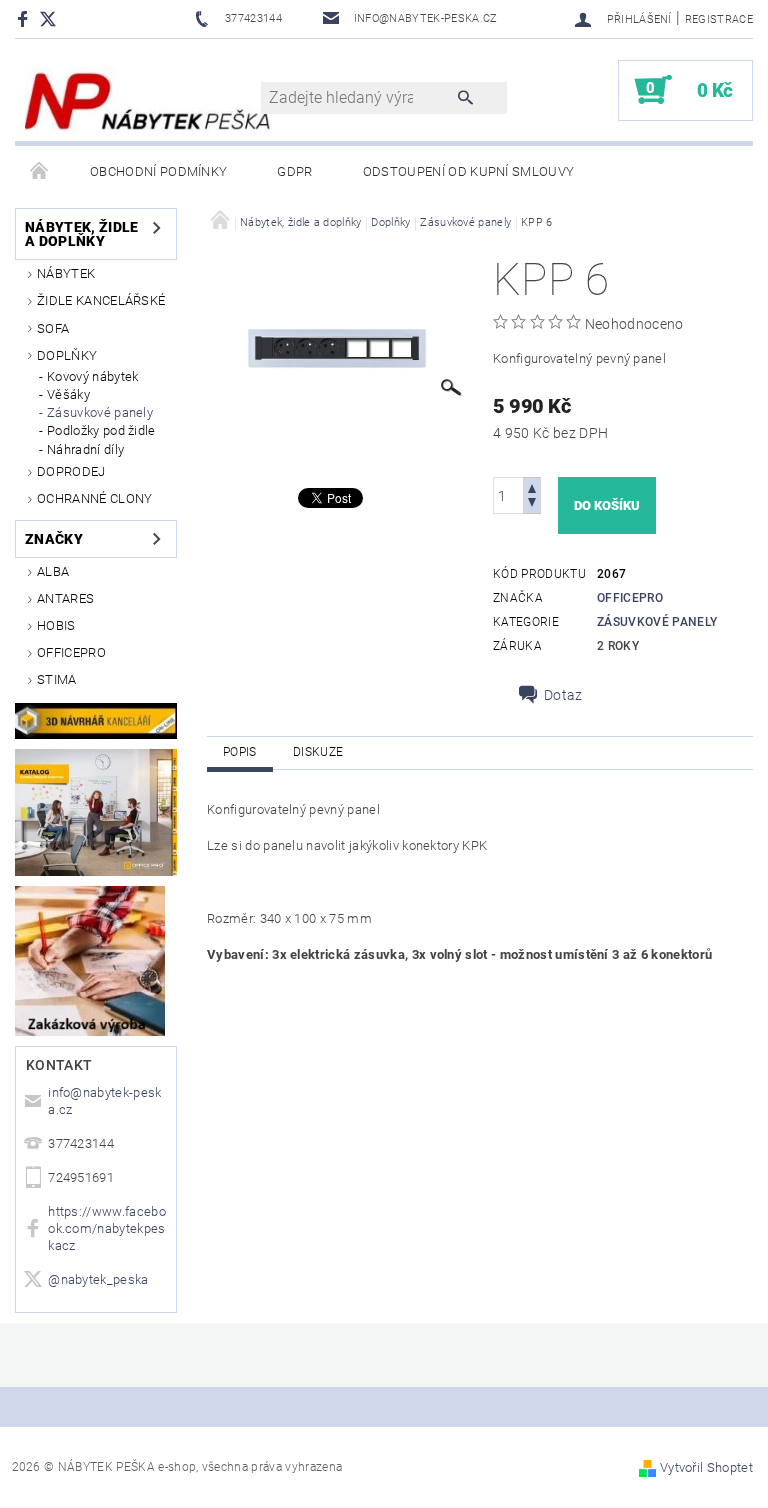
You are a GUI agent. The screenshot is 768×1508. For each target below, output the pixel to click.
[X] (58, 18)
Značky (54, 539)
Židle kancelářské (101, 300)
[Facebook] (25, 18)
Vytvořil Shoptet (706, 1467)
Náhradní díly (85, 449)
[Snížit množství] (532, 504)
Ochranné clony (94, 498)
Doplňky (67, 355)
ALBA (53, 571)
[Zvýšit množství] (532, 486)
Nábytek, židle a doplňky (81, 234)
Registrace (719, 19)
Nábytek (66, 273)
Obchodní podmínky (158, 171)
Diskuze (318, 752)
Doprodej (71, 471)
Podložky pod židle (101, 430)
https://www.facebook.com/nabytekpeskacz (107, 1228)
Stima (57, 679)
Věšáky (68, 394)
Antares (65, 598)
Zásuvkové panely (100, 412)
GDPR (294, 171)
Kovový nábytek (92, 376)
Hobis (56, 625)
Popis (240, 752)
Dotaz (563, 695)
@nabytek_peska (98, 1279)
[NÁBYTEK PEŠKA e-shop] (148, 100)
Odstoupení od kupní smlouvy (469, 171)
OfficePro (71, 652)
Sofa (53, 328)
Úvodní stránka (40, 172)
